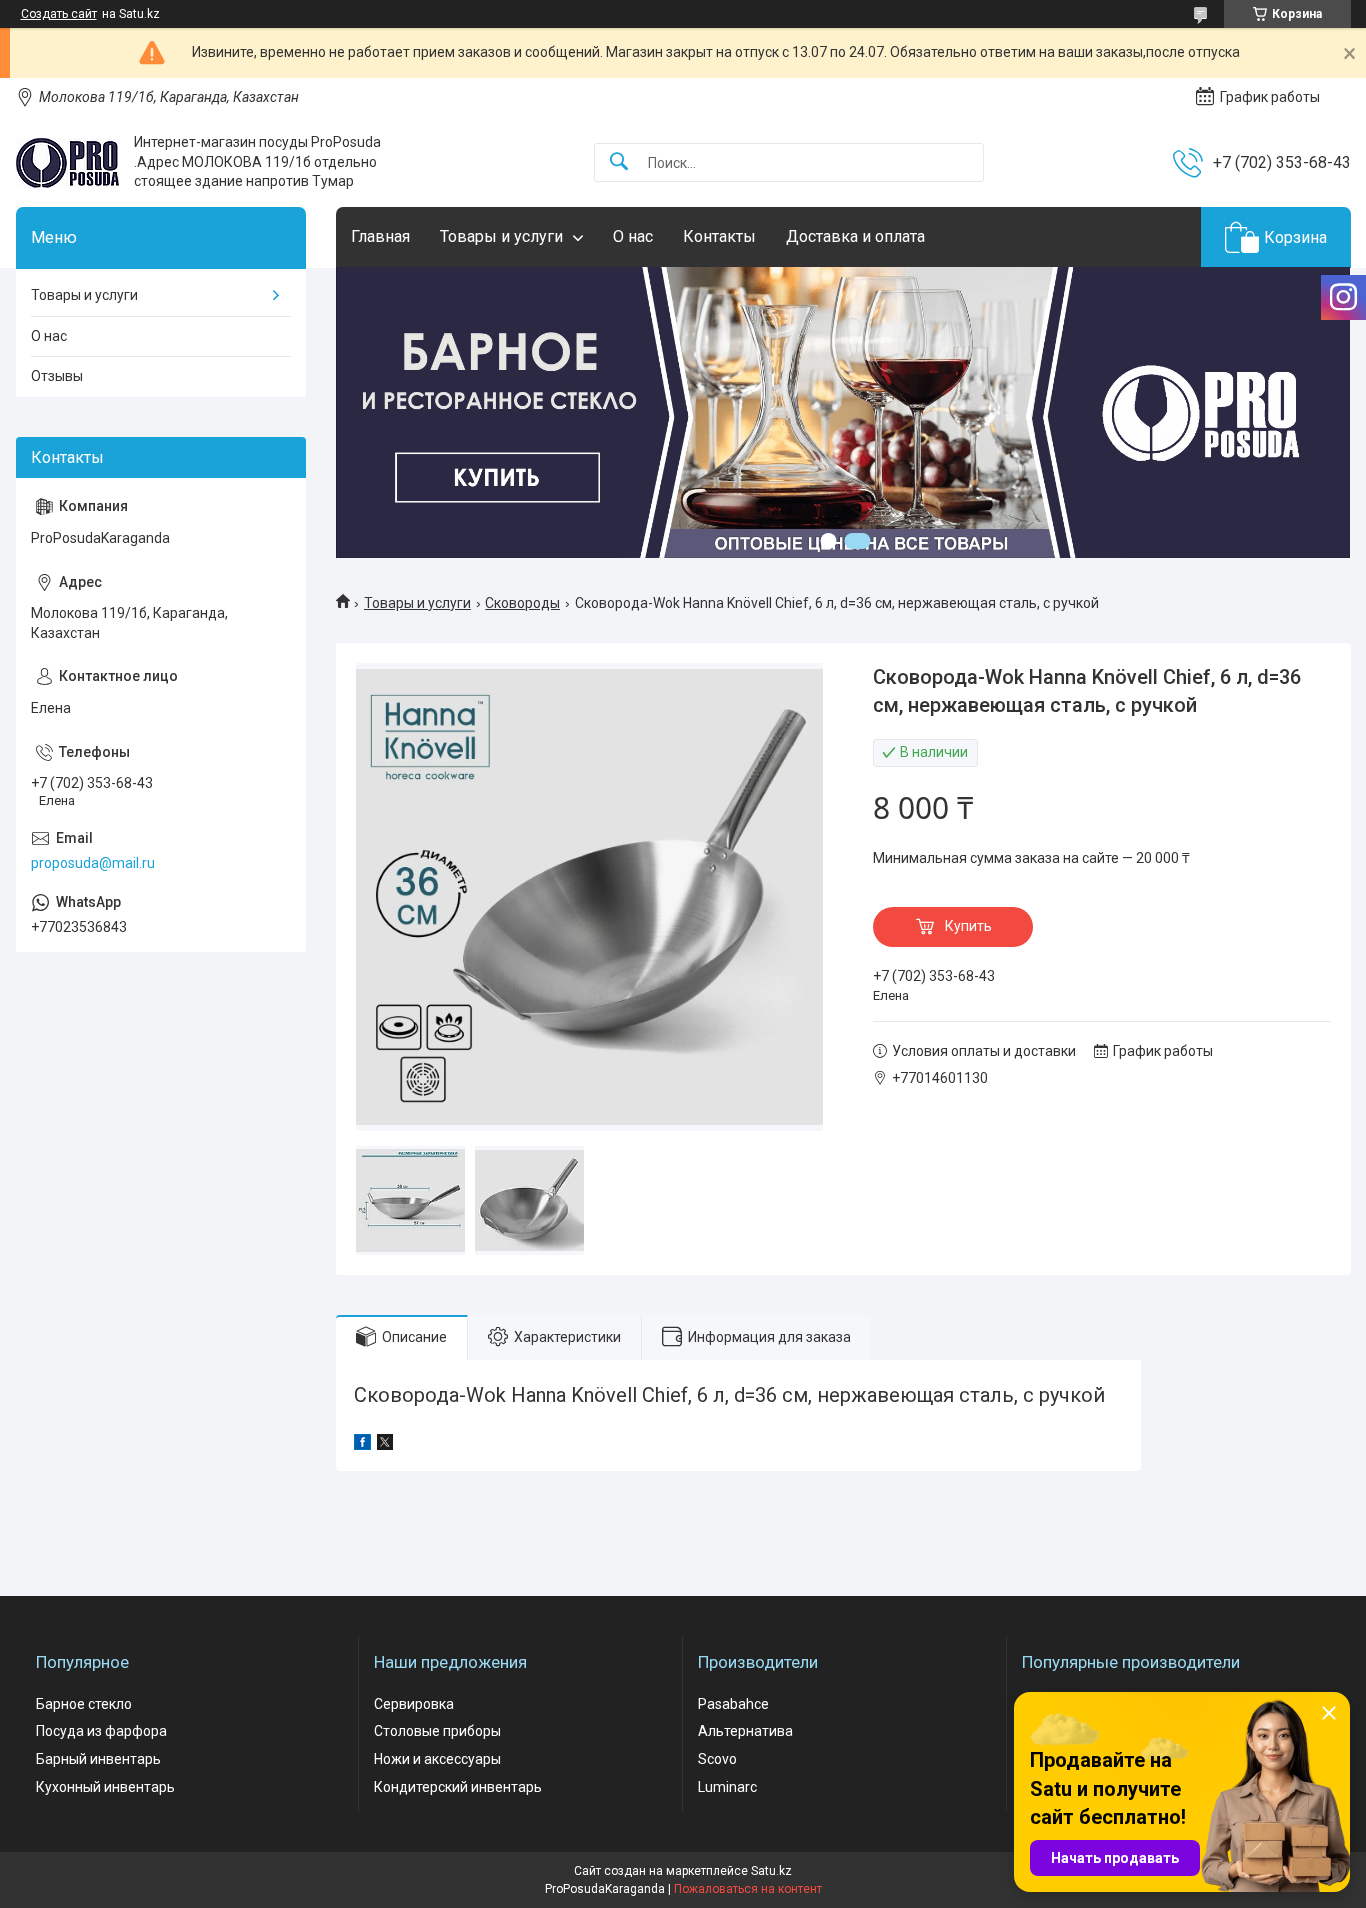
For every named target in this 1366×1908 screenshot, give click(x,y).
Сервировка (414, 1704)
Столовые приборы (437, 1731)
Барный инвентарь (98, 1759)
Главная (380, 236)
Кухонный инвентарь (105, 1787)
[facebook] (362, 1445)
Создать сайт (59, 14)
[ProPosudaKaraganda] (67, 163)
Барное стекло (84, 1704)
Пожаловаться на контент (748, 1889)
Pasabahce (733, 1704)
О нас (633, 236)
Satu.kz (771, 1871)
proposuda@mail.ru (93, 863)
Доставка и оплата (855, 236)
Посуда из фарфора (101, 1731)
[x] (385, 1445)
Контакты (719, 236)
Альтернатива (745, 1731)
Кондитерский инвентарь (458, 1787)
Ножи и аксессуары (437, 1759)
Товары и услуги (501, 236)
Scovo (717, 1759)
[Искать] (619, 162)
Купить (968, 926)
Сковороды (522, 603)
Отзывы (57, 376)
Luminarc (727, 1787)
